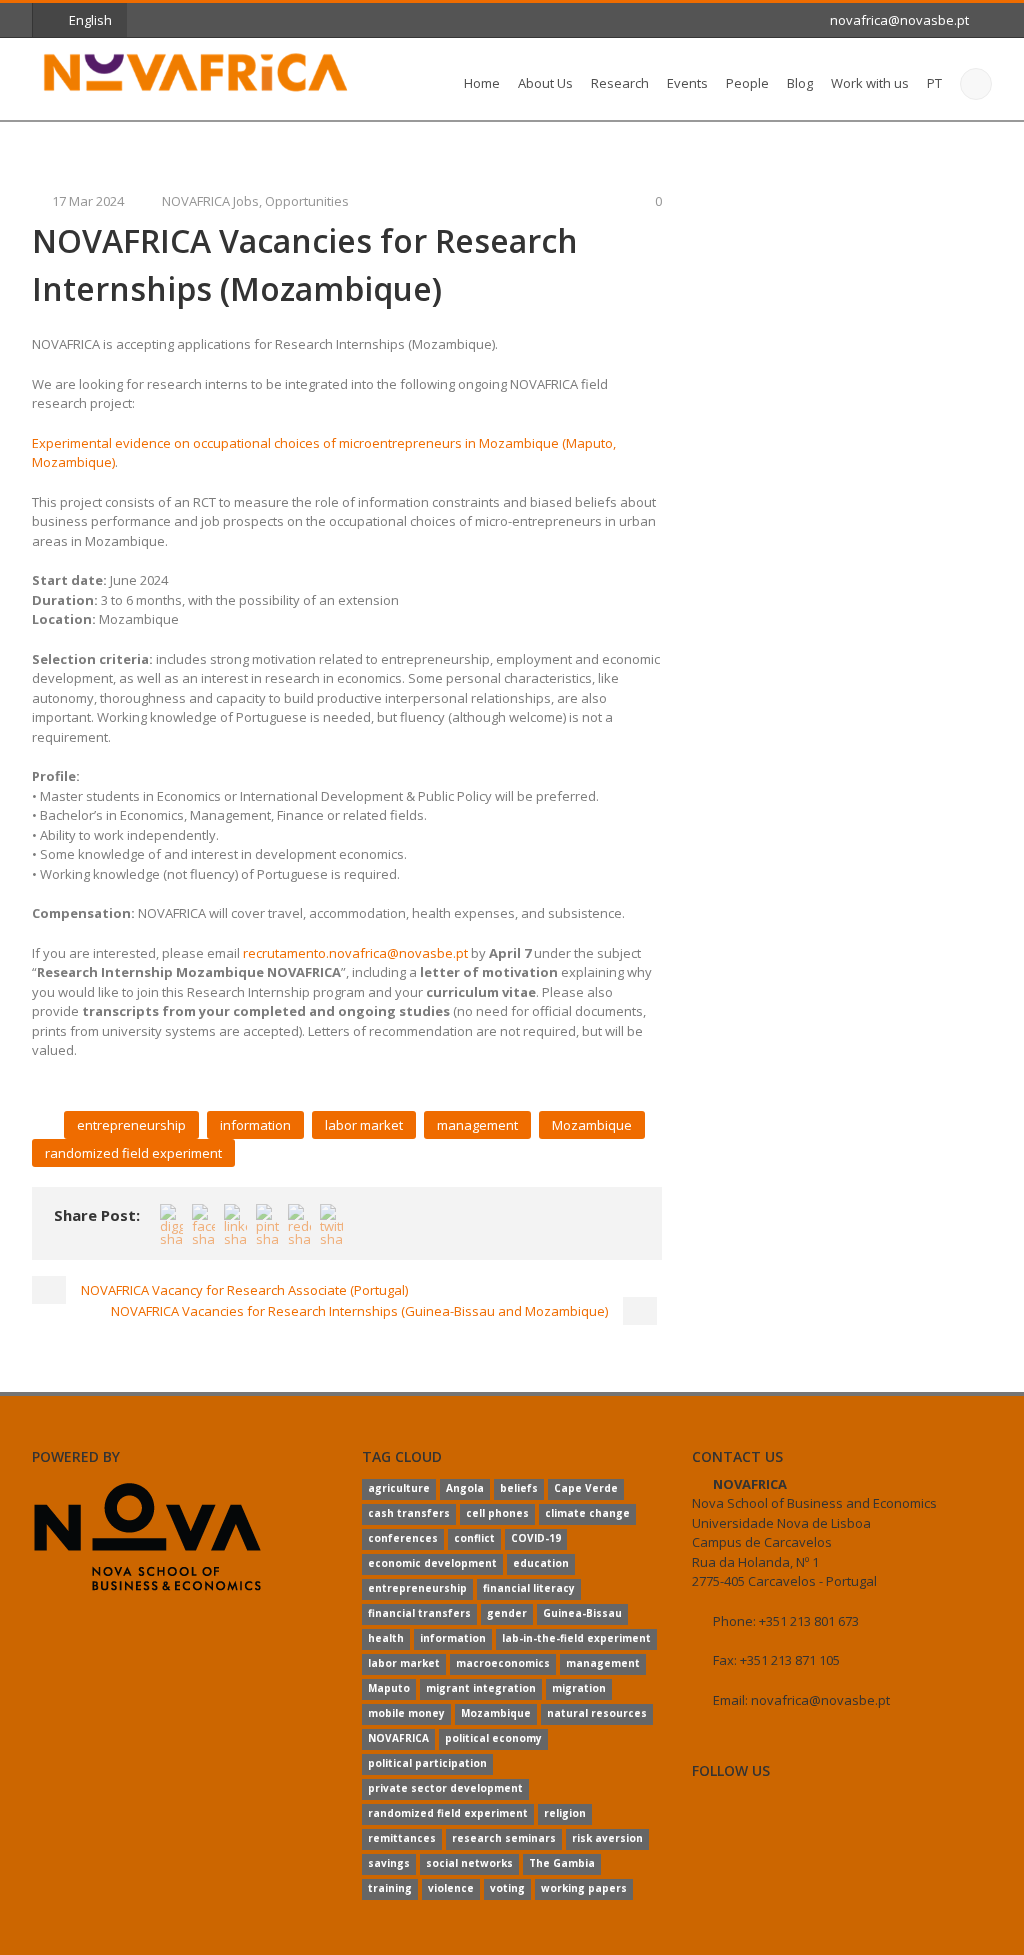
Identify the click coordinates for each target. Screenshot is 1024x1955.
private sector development (445, 1788)
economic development (432, 1563)
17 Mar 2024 (88, 201)
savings (389, 1863)
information (255, 1125)
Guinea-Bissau (582, 1613)
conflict (474, 1538)
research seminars (504, 1838)
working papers (584, 1888)
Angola (465, 1488)
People (747, 83)
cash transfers (409, 1513)
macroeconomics (503, 1663)
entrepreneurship (131, 1125)
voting (507, 1888)
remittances (402, 1838)
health (386, 1638)
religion (565, 1813)
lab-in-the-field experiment (576, 1638)
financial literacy (529, 1588)
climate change (587, 1513)
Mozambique (592, 1125)
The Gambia (562, 1863)
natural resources (597, 1713)
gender (507, 1613)
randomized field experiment (133, 1153)
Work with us (870, 83)
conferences (403, 1538)
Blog (800, 83)
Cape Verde (586, 1488)
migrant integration (481, 1688)
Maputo (389, 1688)
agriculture (399, 1488)
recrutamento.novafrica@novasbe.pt (355, 953)
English (90, 20)
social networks (469, 1863)
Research (620, 83)
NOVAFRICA (398, 1738)
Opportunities (307, 201)
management (477, 1125)
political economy (493, 1738)
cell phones (497, 1513)
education (541, 1563)
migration (579, 1688)
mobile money (406, 1713)
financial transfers (419, 1613)
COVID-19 (536, 1538)
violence (451, 1888)
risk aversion (607, 1838)
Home (482, 83)
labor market (364, 1125)
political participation (427, 1763)
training (390, 1888)
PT (934, 83)
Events (687, 83)
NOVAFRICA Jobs (210, 201)
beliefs (519, 1488)
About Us (545, 83)
